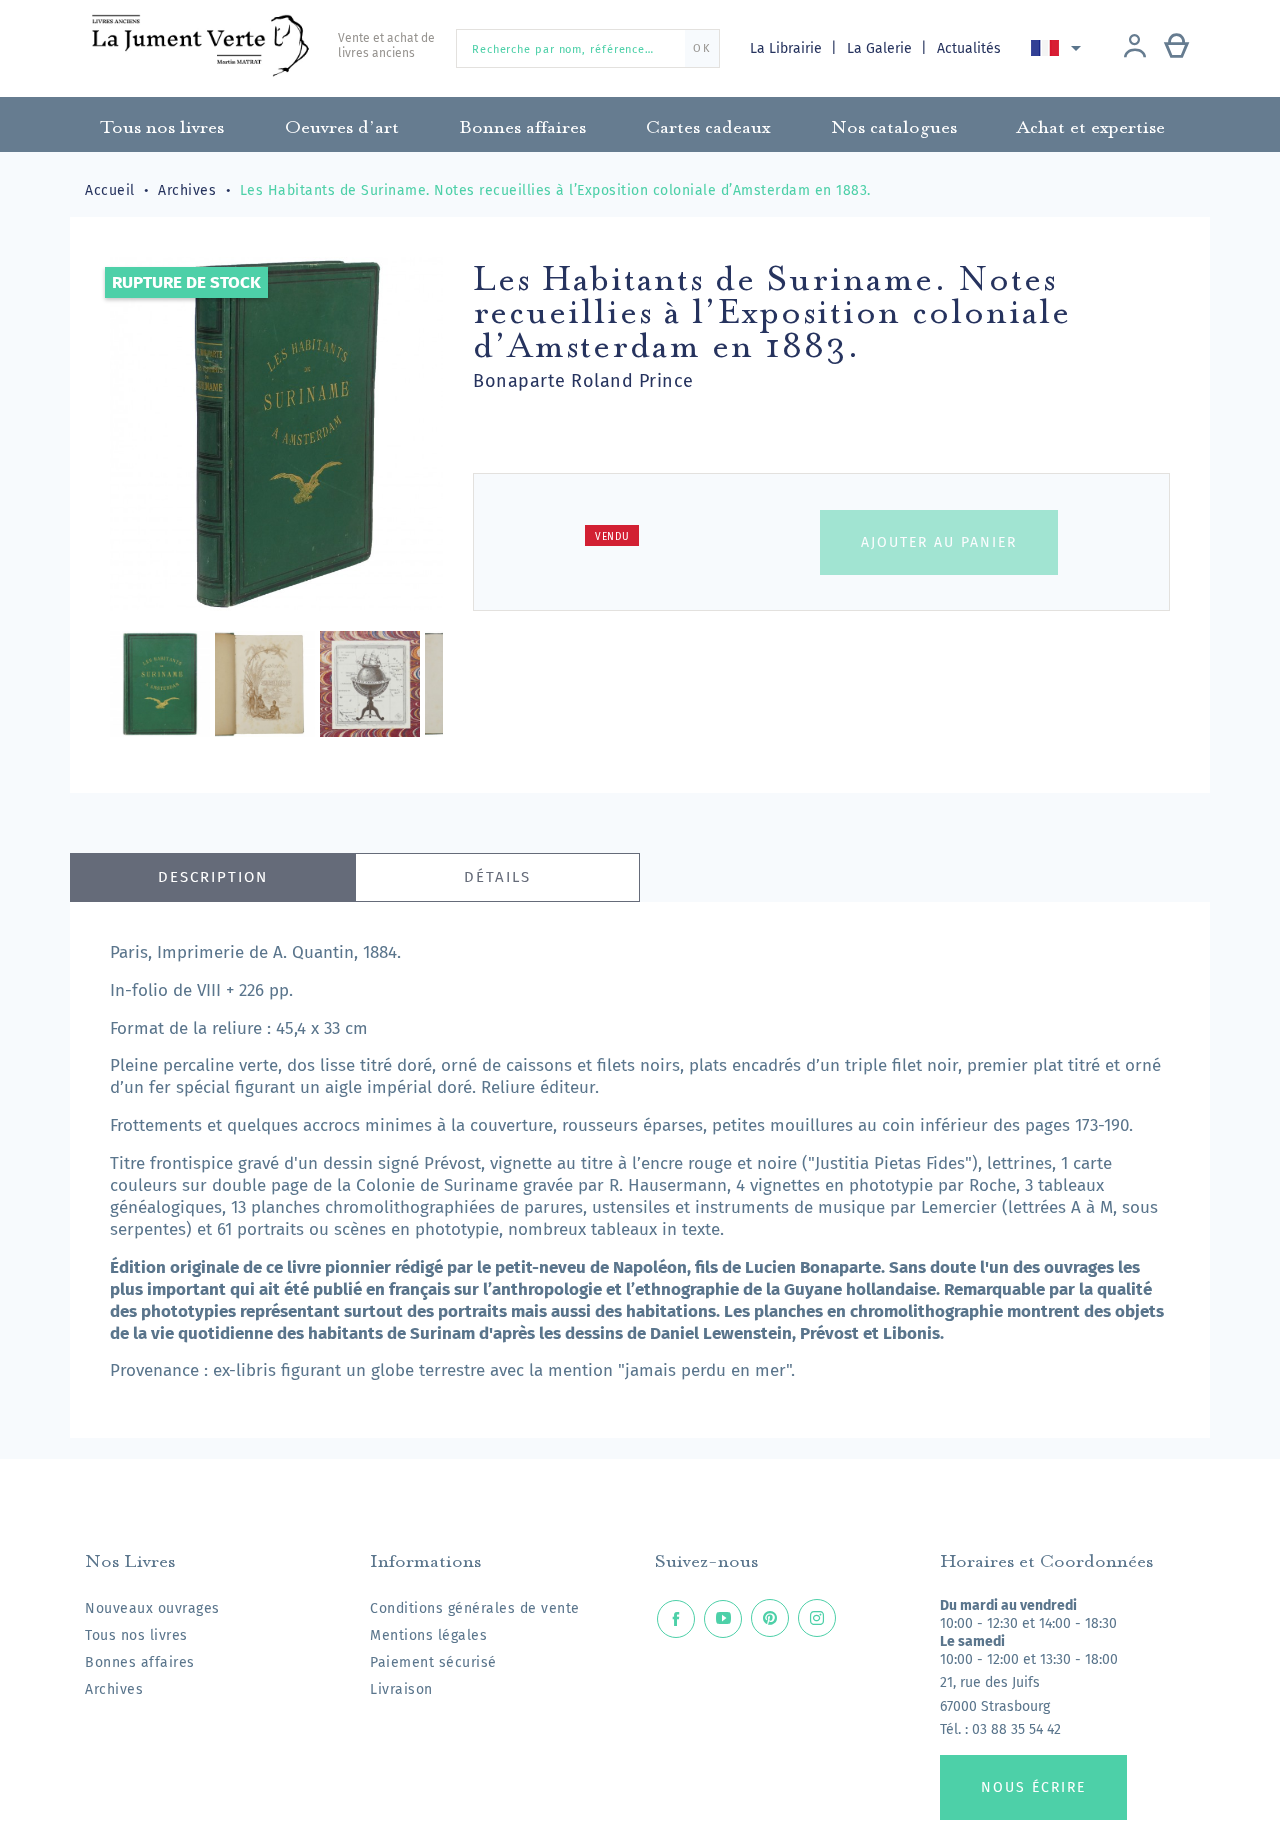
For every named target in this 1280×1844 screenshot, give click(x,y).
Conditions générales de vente (475, 1608)
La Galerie (881, 48)
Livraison (401, 1689)
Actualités (969, 48)
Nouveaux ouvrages (152, 1608)
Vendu (612, 537)
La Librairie (788, 48)
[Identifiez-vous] (1135, 48)
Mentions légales (428, 1635)
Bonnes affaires (140, 1662)
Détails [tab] (497, 877)
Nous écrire (1033, 1787)
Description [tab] (213, 877)
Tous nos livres (136, 1635)
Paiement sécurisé (433, 1662)
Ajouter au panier (939, 542)
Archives (114, 1689)
